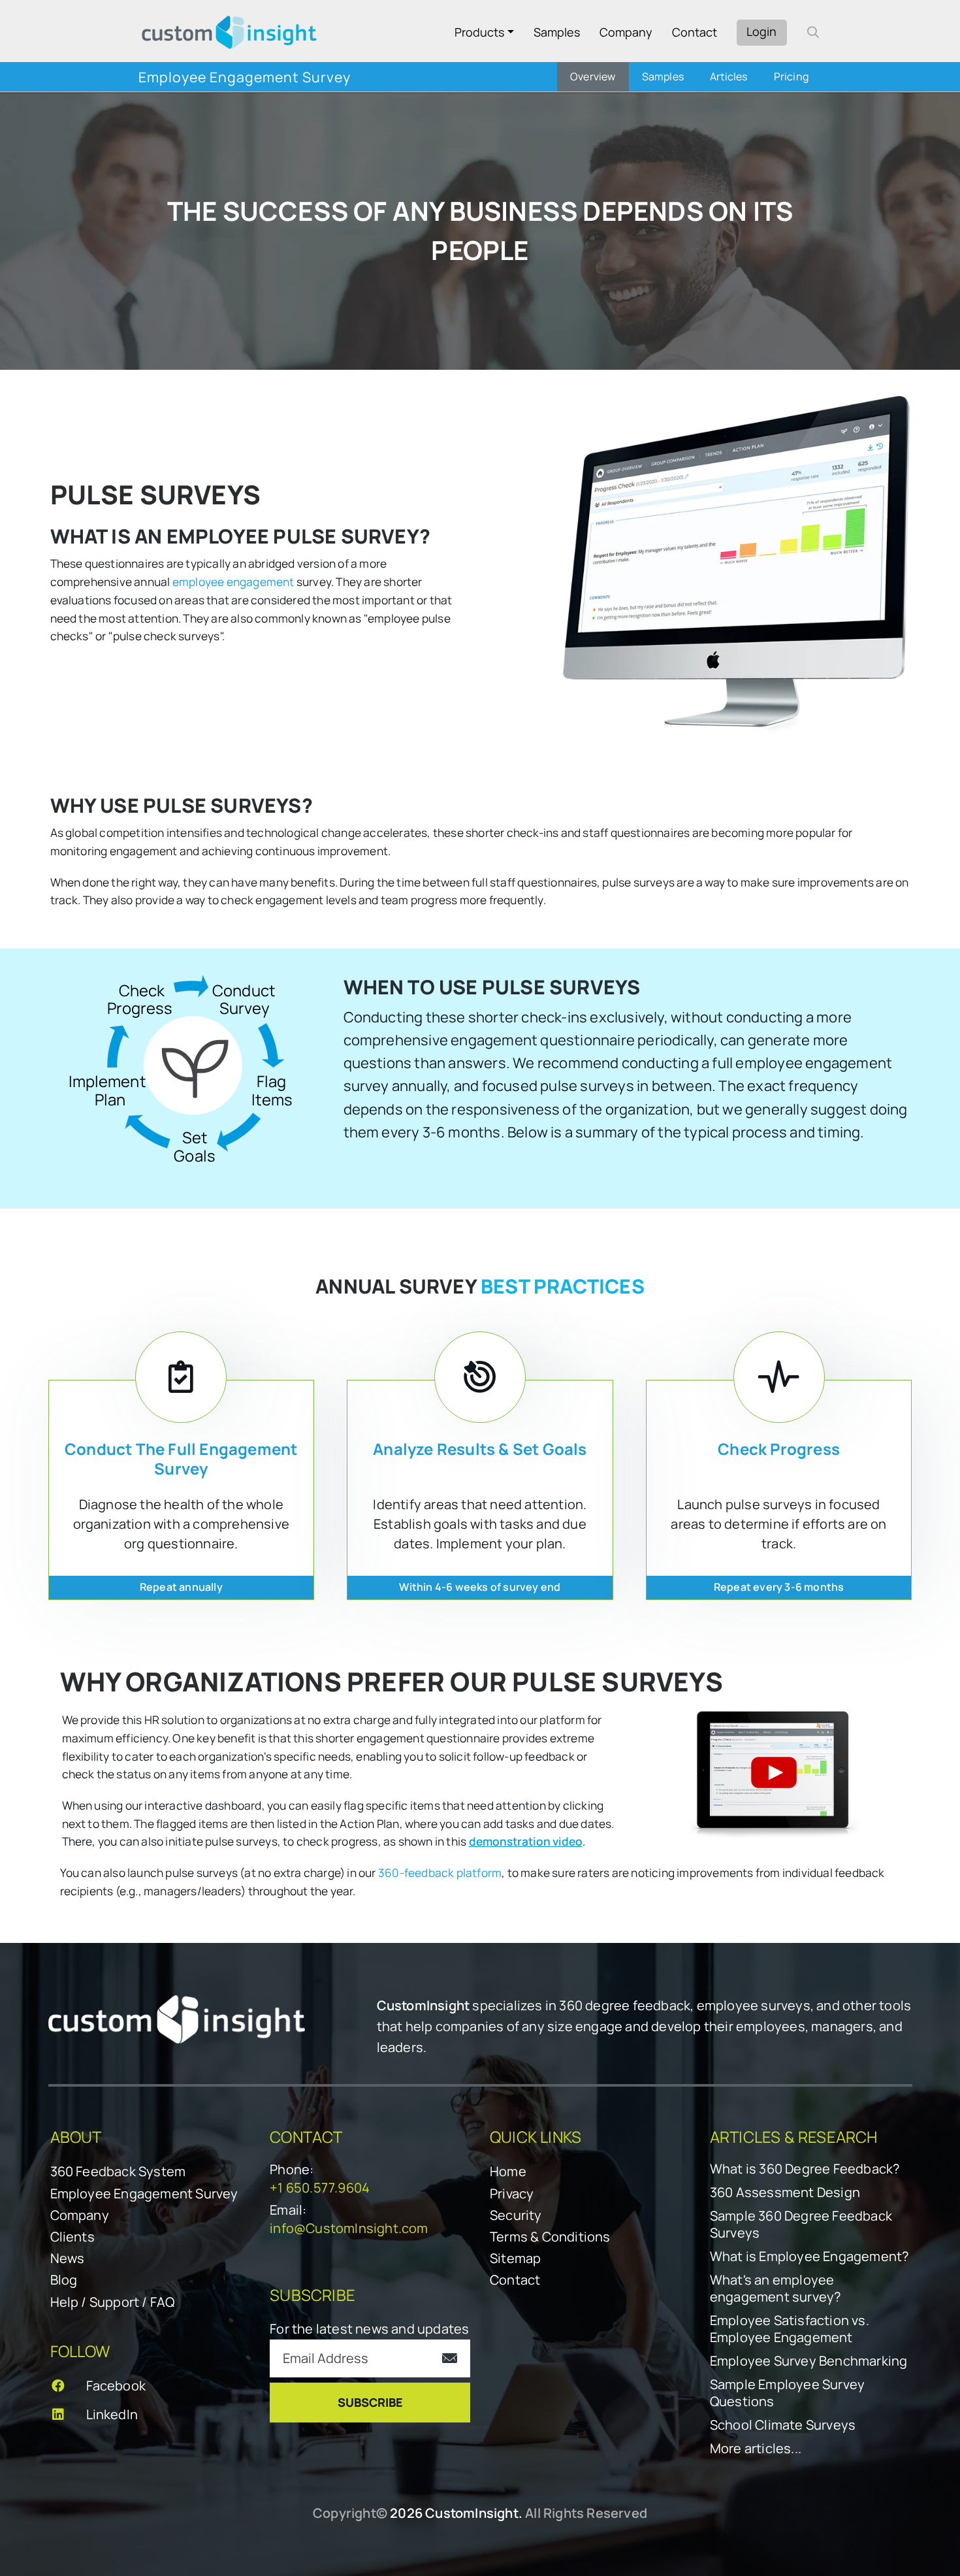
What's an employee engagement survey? (776, 2289)
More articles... (756, 2449)
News (68, 2258)
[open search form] (813, 32)
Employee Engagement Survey (144, 2193)
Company (626, 32)
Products (479, 32)
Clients (72, 2237)
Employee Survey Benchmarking (809, 2361)
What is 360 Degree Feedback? (805, 2169)
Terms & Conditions (550, 2237)
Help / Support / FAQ (113, 2302)
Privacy (512, 2193)
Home (508, 2171)
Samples (557, 32)
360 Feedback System (118, 2171)
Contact (695, 32)
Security (516, 2215)
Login (761, 31)
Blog (64, 2280)
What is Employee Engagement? (809, 2257)
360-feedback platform (440, 1873)
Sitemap (515, 2258)
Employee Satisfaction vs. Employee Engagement (790, 2329)
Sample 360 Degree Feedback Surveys (801, 2225)
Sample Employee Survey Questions (787, 2393)
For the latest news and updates (369, 2329)
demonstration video (526, 1841)
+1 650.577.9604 (320, 2188)
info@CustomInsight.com (349, 2228)
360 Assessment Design (785, 2193)
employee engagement (233, 582)
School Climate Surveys (783, 2425)
